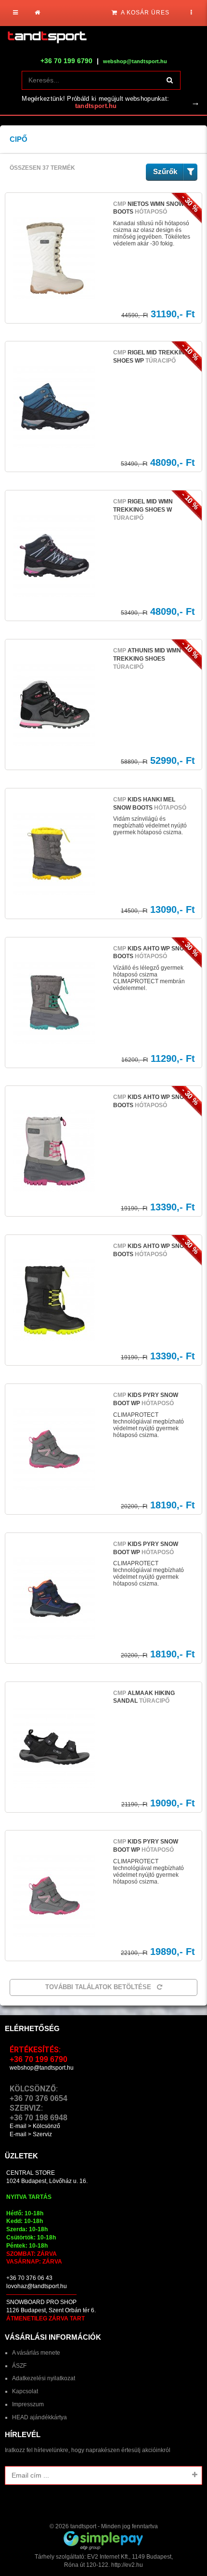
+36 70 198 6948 (39, 2118)
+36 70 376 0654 (39, 2098)
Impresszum (28, 2404)
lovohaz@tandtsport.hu (37, 2286)
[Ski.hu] (47, 38)
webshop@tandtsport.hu (42, 2068)
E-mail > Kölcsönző (35, 2126)
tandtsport (83, 2526)
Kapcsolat (25, 2391)
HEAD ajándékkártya (39, 2417)
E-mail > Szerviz (31, 2134)
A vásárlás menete (36, 2353)
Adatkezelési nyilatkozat (44, 2378)
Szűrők (165, 171)
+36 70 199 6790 (66, 61)
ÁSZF (19, 2366)
